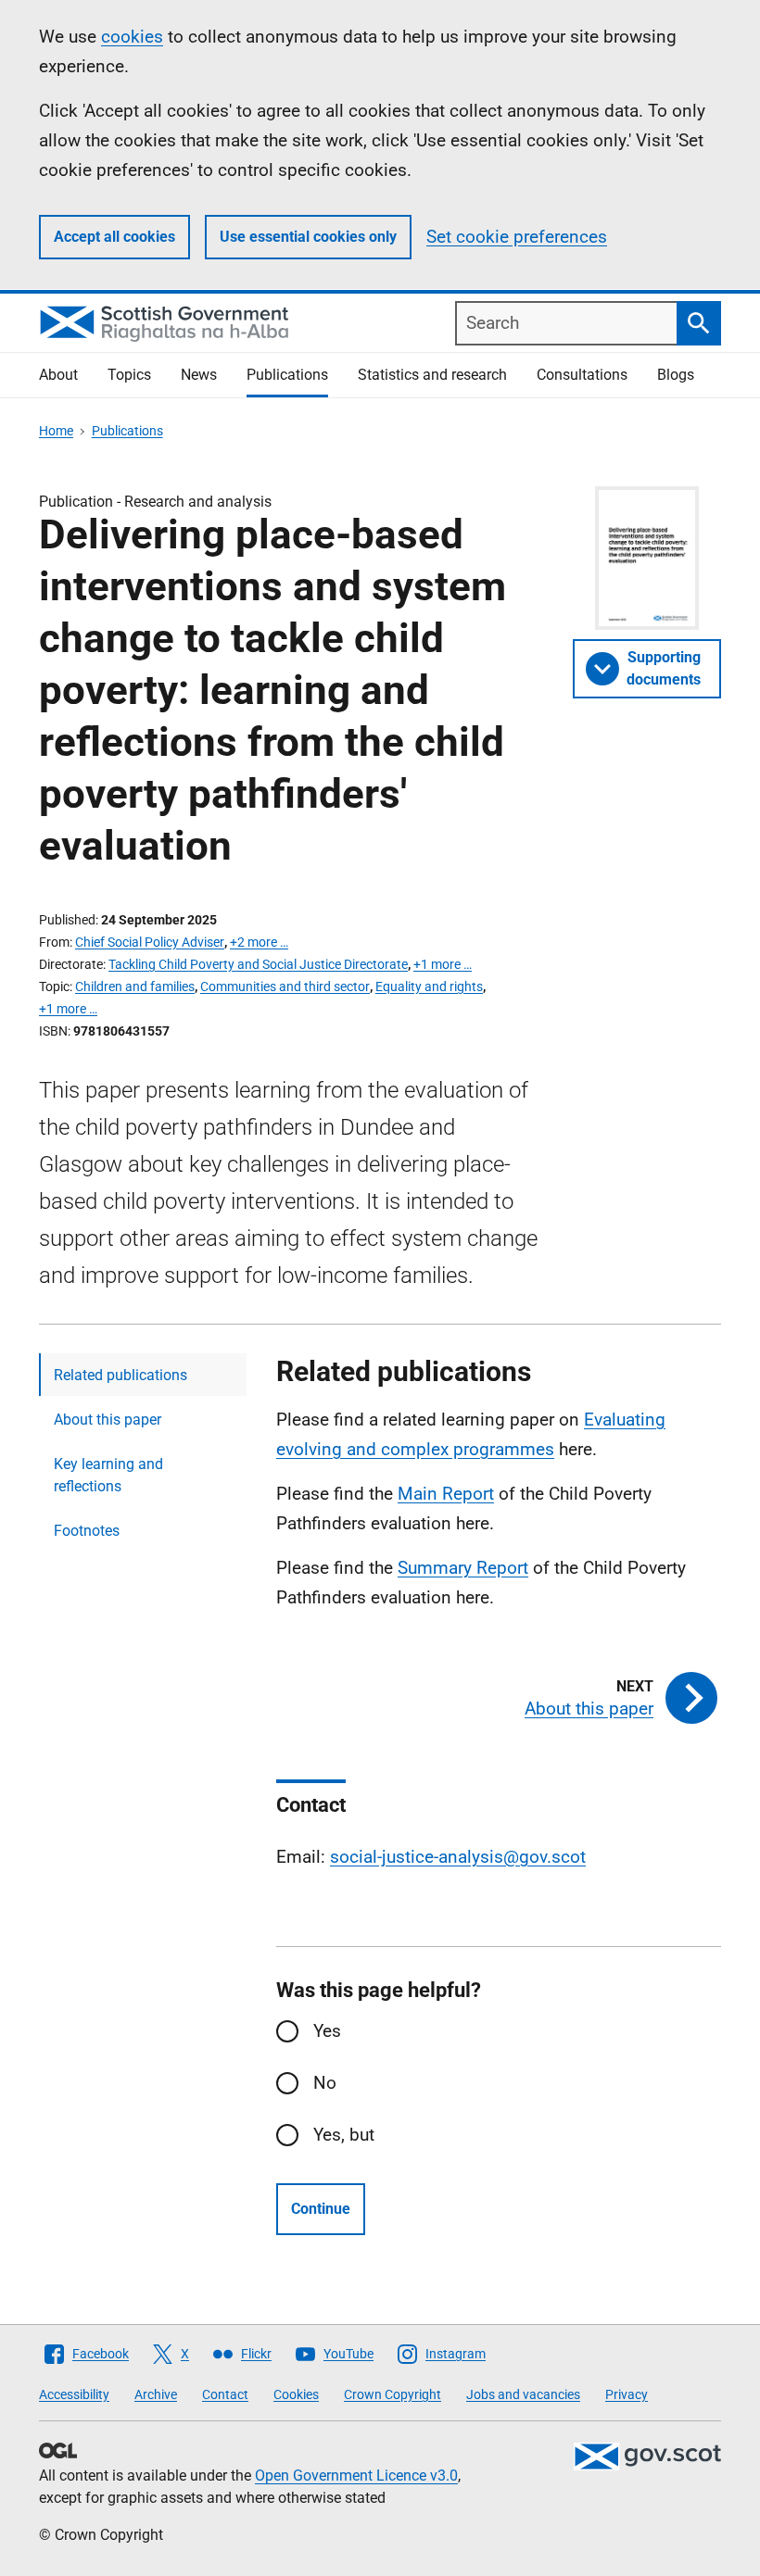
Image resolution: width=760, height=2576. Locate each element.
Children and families (135, 986)
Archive (156, 2394)
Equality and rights (429, 986)
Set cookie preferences (517, 237)
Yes (327, 2031)
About (58, 375)
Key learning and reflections (108, 1475)
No (325, 2083)
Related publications (120, 1375)
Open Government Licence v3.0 (356, 2475)
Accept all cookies (114, 237)
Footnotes (87, 1531)
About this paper (108, 1420)
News (199, 375)
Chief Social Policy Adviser (150, 942)
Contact (225, 2394)
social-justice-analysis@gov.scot (458, 1857)
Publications (287, 375)
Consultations (582, 375)
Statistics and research (432, 375)
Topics (129, 375)
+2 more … (259, 942)
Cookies (296, 2394)
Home (56, 431)
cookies (132, 37)
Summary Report (463, 1568)
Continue (321, 2209)
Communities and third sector (285, 986)
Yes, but (344, 2135)
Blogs (676, 375)
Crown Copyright (393, 2394)
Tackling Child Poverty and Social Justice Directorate (258, 964)
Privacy (627, 2394)
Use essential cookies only (308, 237)
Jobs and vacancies (523, 2394)
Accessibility (74, 2394)
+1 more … (443, 964)
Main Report (446, 1494)
